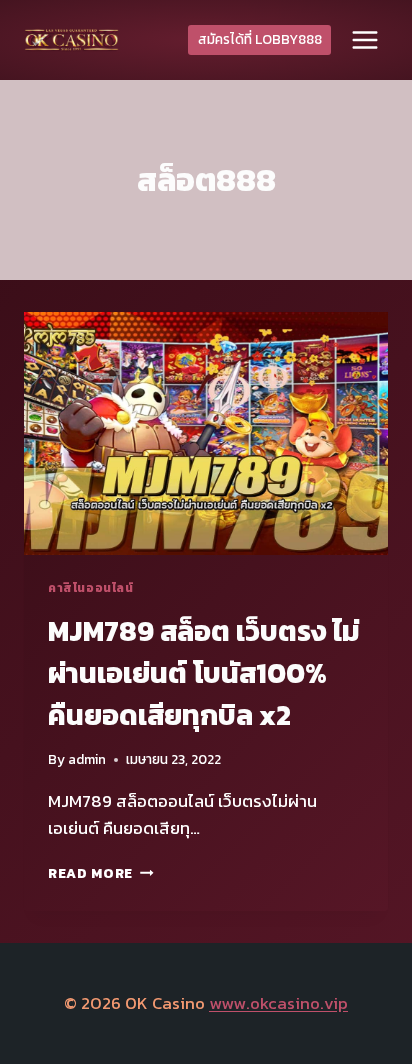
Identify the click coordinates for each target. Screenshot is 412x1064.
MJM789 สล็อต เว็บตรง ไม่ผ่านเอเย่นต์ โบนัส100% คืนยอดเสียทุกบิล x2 (204, 673)
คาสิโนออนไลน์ (91, 588)
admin (87, 759)
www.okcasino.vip (278, 1003)
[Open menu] (364, 39)
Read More (101, 873)
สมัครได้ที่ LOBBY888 (260, 39)
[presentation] (206, 433)
